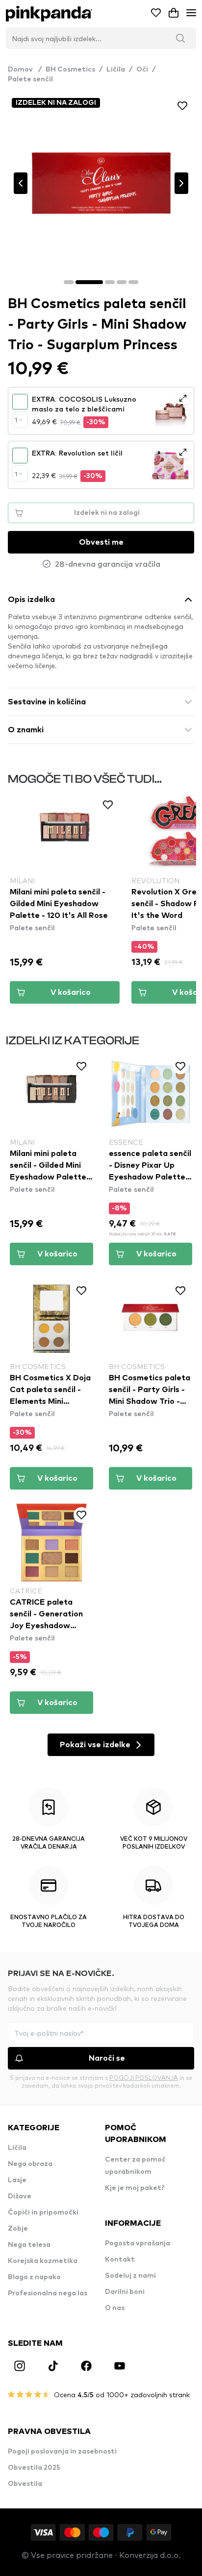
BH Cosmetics (70, 70)
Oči (142, 70)
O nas (115, 2308)
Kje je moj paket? (135, 2188)
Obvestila (25, 2484)
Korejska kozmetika (43, 2261)
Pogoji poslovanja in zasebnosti (62, 2452)
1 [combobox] (16, 420)
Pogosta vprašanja (138, 2243)
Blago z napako (34, 2277)
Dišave (20, 2196)
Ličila (116, 70)
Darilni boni (125, 2292)
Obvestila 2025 (34, 2468)
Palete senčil (30, 79)
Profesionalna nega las (48, 2293)
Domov (25, 70)
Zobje (18, 2229)
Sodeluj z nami (130, 2276)
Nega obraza (30, 2164)
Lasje (17, 2180)
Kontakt (120, 2260)
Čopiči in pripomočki (43, 2213)
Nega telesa (29, 2245)
